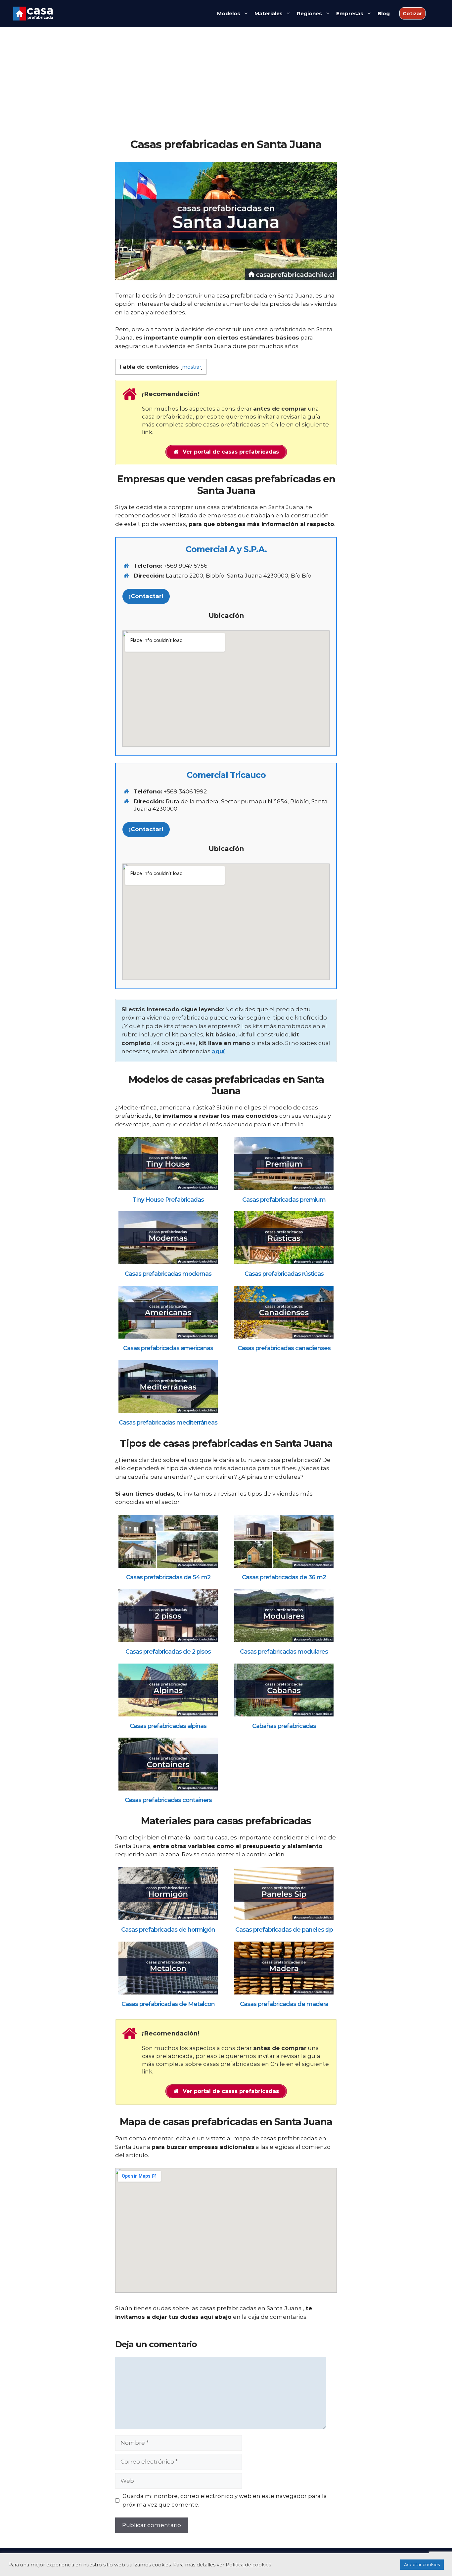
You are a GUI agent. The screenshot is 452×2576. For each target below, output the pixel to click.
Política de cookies (248, 2565)
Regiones (309, 13)
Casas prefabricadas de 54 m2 (168, 1578)
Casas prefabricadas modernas (168, 1274)
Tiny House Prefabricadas (168, 1200)
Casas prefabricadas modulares (284, 1652)
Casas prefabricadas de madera (284, 2004)
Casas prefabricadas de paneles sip (284, 1930)
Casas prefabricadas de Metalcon (168, 2004)
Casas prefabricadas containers (168, 1800)
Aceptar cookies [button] (422, 2564)
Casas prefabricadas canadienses (284, 1348)
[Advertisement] (226, 88)
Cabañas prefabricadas (284, 1726)
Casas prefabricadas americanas (168, 1348)
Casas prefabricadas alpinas (168, 1726)
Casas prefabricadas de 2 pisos (168, 1652)
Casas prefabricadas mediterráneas (168, 1423)
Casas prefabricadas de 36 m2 (284, 1578)
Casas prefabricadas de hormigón (168, 1930)
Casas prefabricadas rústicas (284, 1274)
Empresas (350, 13)
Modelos (229, 13)
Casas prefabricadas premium (284, 1200)
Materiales (269, 13)
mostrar (192, 367)
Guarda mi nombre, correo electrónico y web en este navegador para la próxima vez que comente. (225, 2500)
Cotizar (412, 13)
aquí (218, 1051)
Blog (384, 13)
